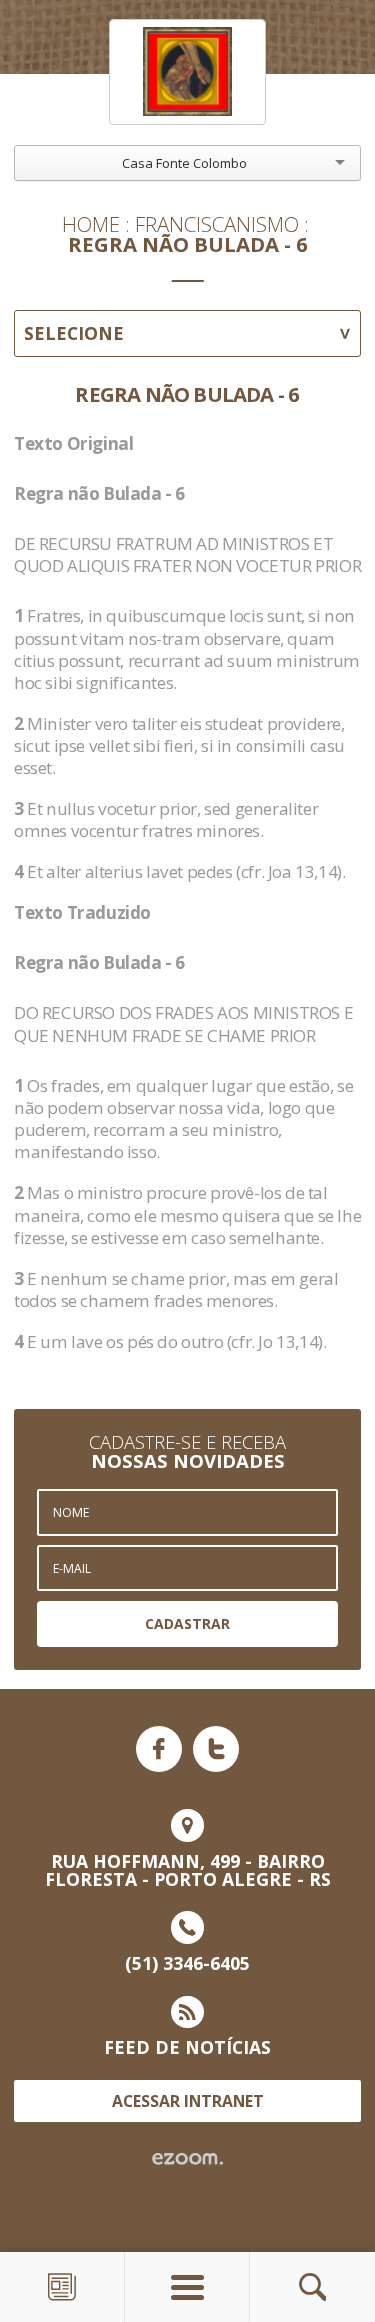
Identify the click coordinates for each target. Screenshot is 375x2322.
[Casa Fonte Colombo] (188, 72)
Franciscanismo (217, 224)
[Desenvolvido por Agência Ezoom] (187, 2159)
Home (91, 224)
